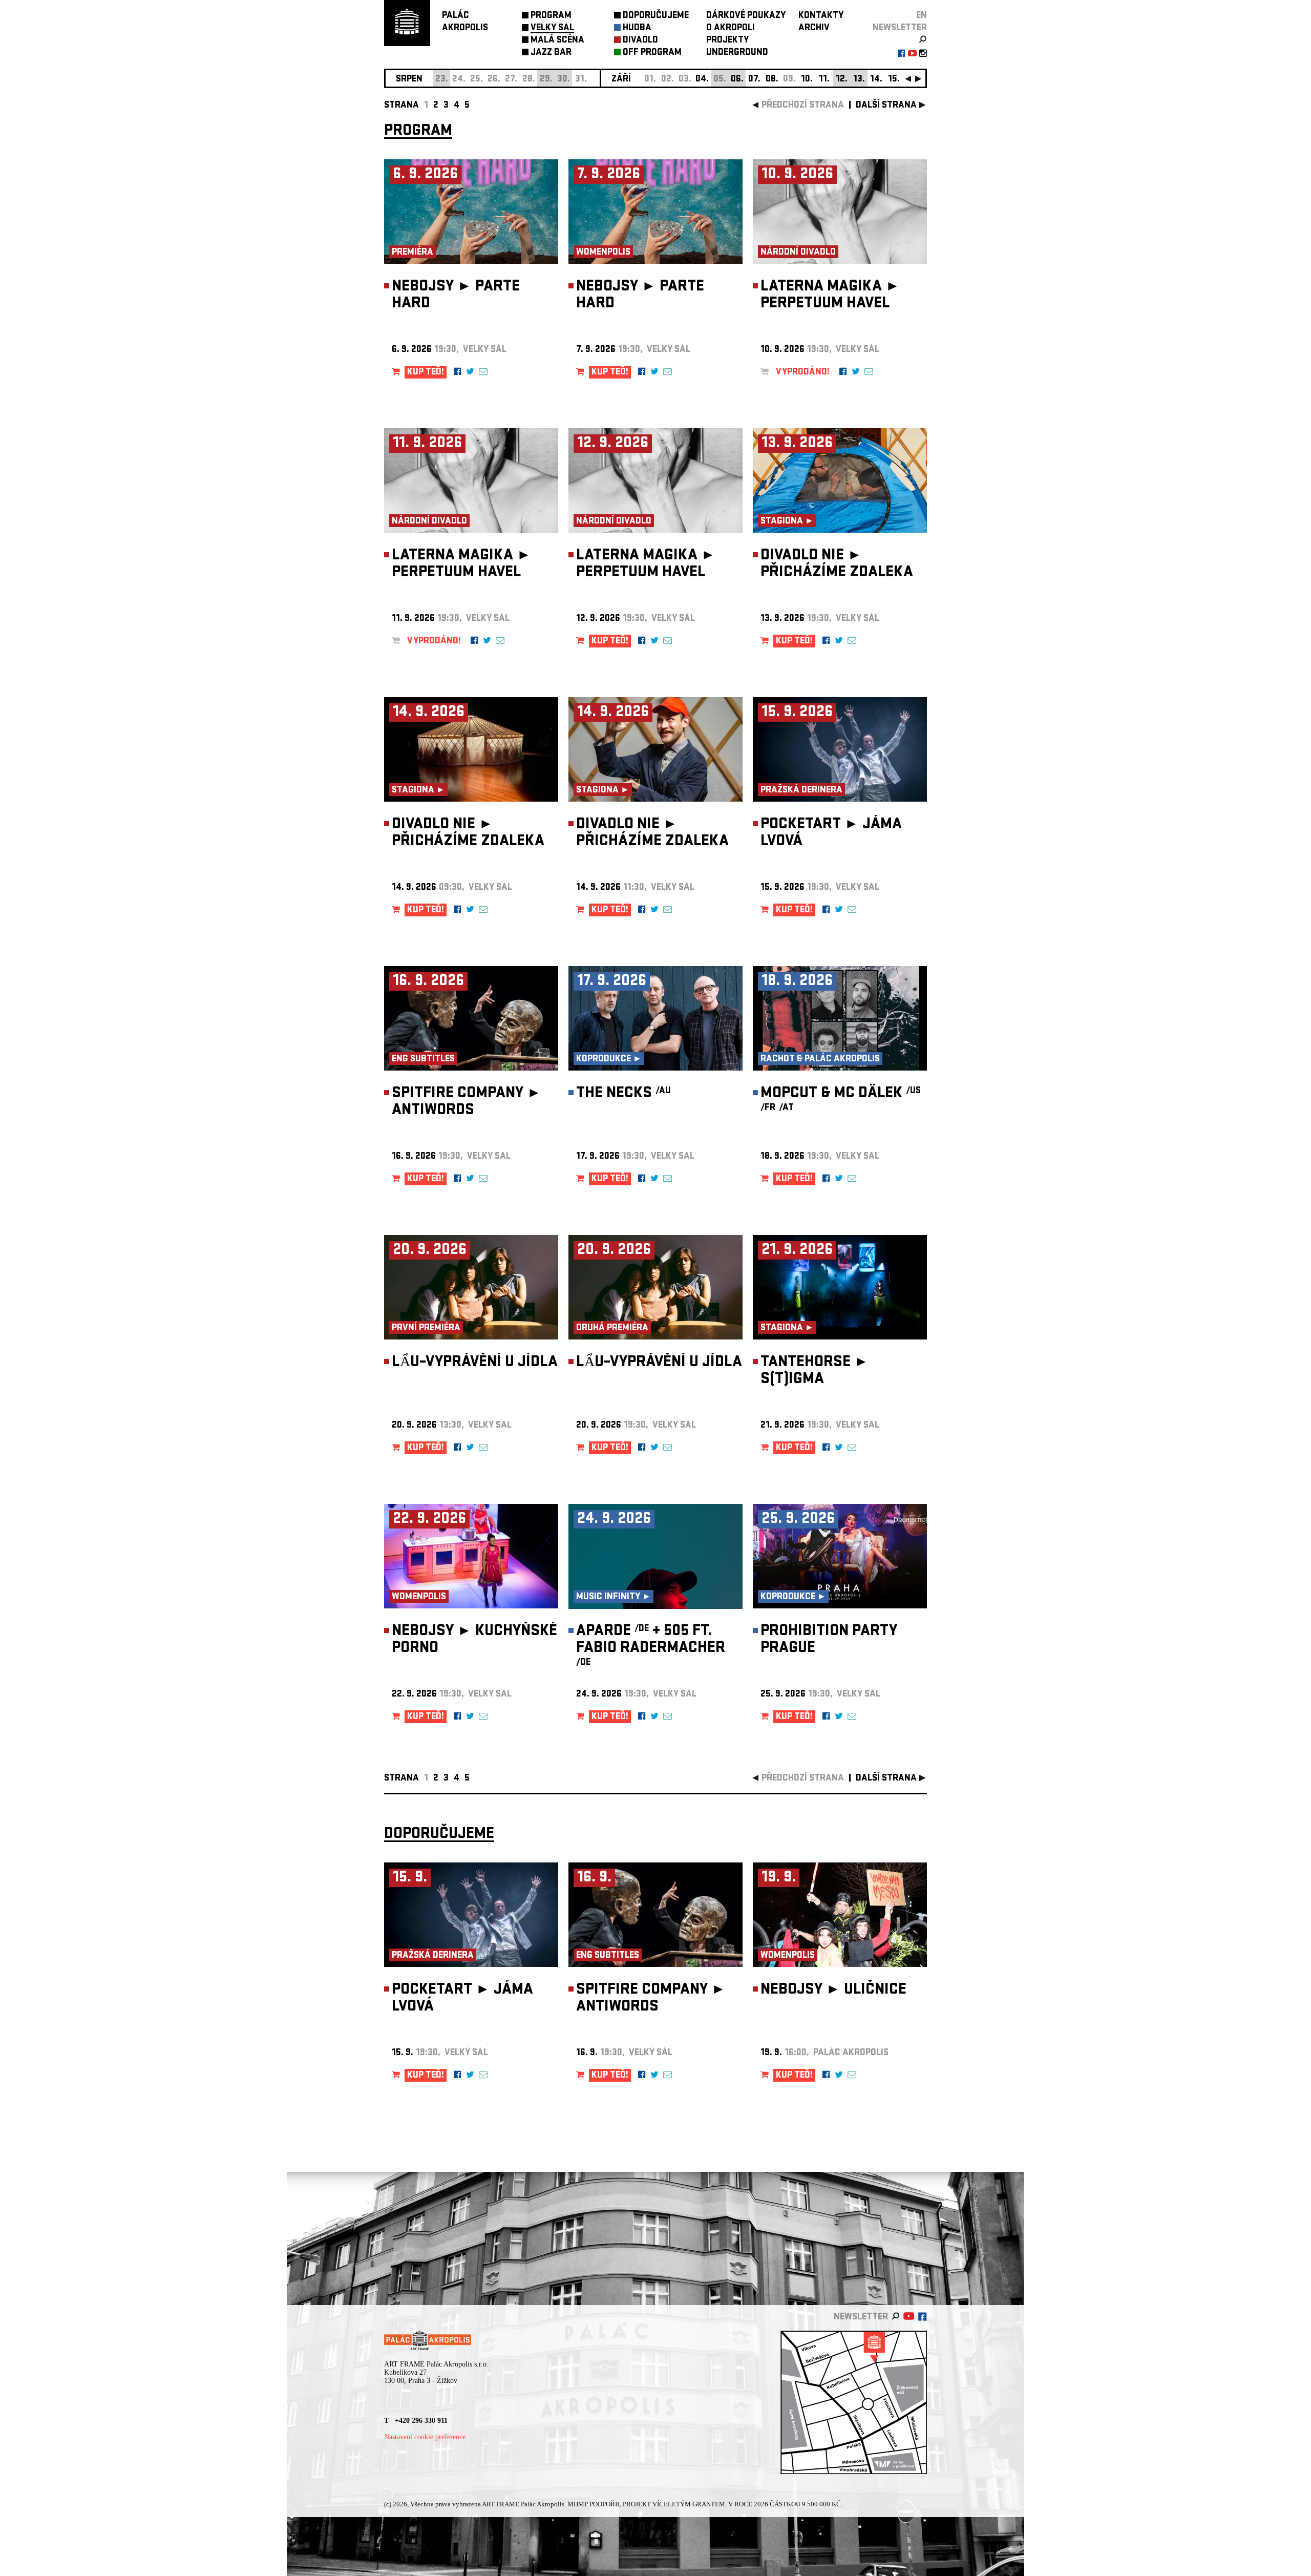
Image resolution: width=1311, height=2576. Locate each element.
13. (859, 80)
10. (807, 80)
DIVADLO (640, 41)
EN (922, 16)
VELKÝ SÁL (552, 28)
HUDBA (637, 28)
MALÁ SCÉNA (557, 41)
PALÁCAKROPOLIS (465, 22)
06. (737, 80)
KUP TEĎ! (426, 373)
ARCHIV (814, 28)
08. (772, 80)
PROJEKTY (727, 41)
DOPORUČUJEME (656, 16)
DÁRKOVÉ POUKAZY (746, 16)
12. (842, 80)
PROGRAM (551, 16)
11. (824, 80)
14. (876, 80)
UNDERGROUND (737, 53)
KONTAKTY (821, 16)
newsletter (900, 28)
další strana (886, 106)
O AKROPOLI (731, 28)
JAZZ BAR (551, 53)
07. (754, 80)
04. (702, 80)
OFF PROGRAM (652, 53)
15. (894, 80)
